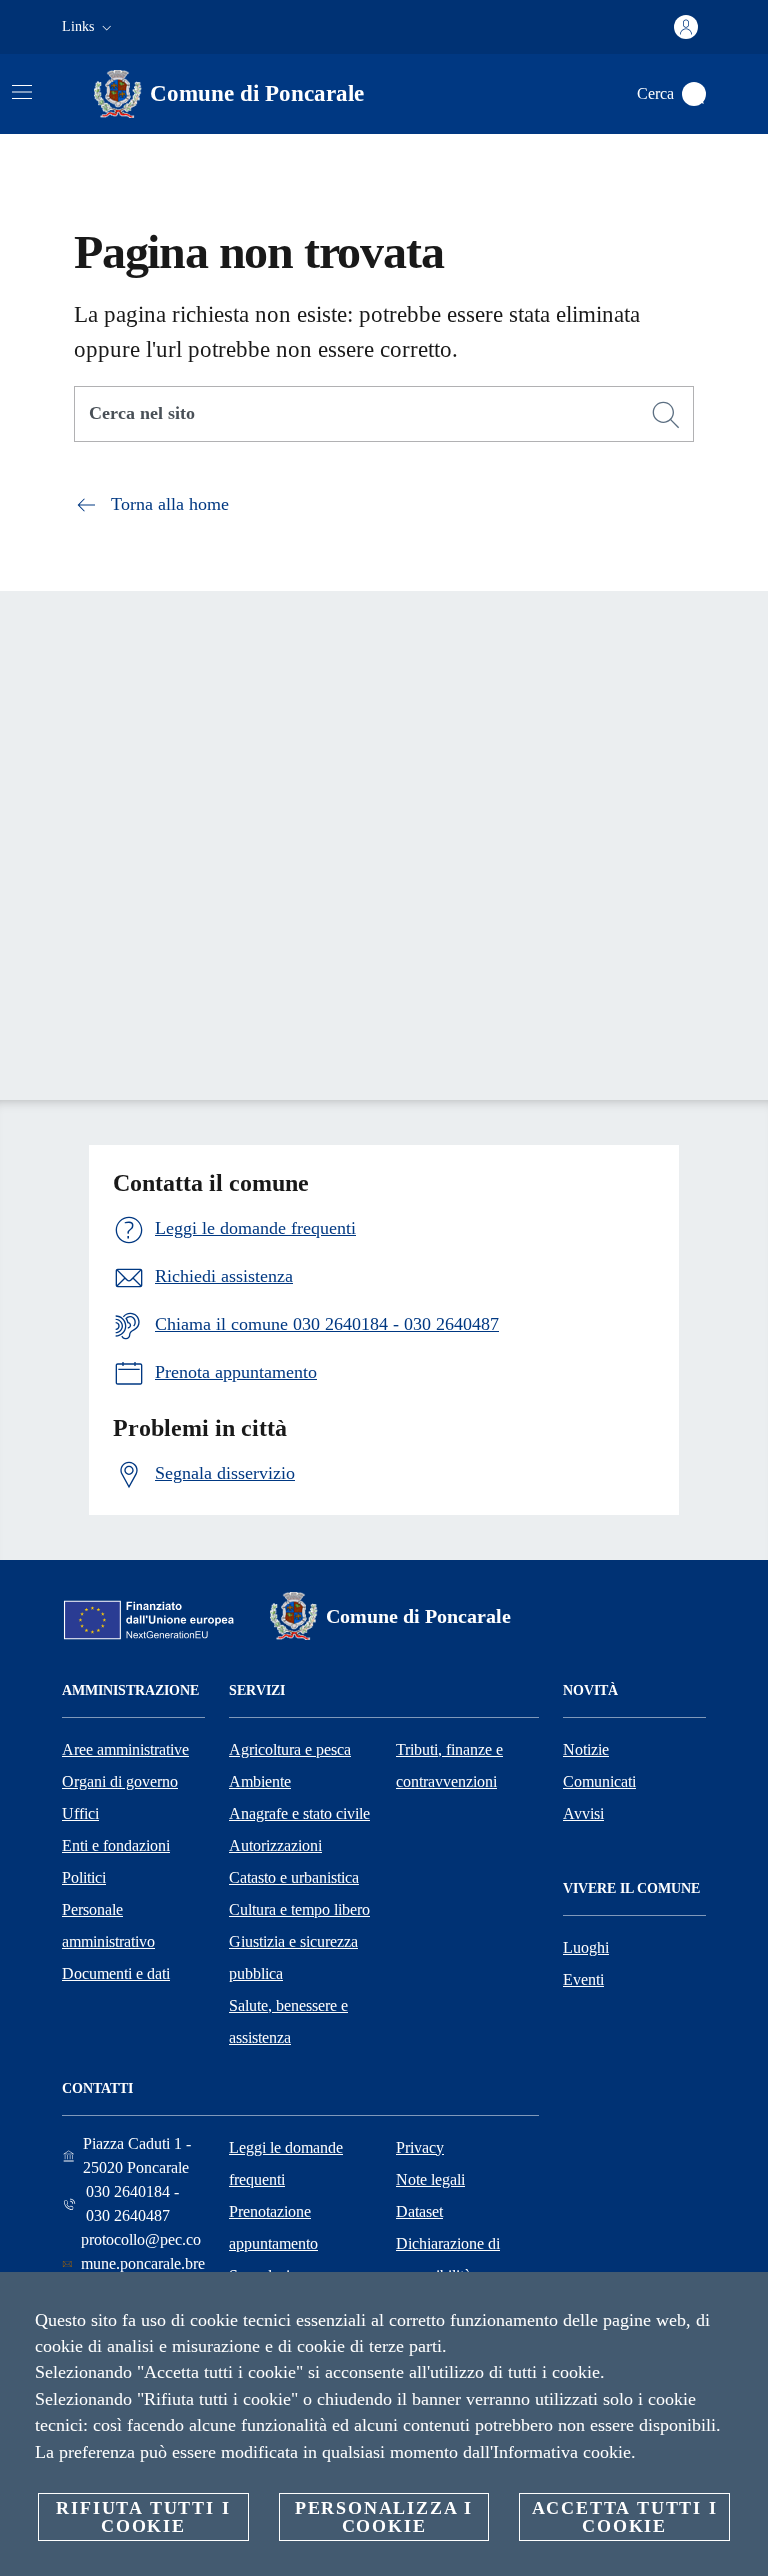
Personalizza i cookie (384, 2517)
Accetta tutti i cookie (625, 2517)
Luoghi (586, 1947)
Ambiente (260, 1781)
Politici (84, 1877)
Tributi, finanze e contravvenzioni (449, 1765)
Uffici (80, 1813)
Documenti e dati (116, 1973)
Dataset (419, 2211)
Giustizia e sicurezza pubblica (293, 1957)
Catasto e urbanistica (294, 1877)
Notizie (586, 1749)
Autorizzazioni (275, 1845)
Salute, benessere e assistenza (288, 2021)
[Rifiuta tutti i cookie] (745, 2303)
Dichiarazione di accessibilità (448, 2259)
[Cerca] (694, 94)
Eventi (583, 1979)
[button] (89, 27)
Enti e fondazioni (116, 1845)
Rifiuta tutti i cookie (143, 2517)
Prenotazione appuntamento (273, 2227)
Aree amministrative (125, 1749)
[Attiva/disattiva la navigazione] (22, 92)
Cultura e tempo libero (299, 1909)
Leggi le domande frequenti (286, 2163)
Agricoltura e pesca (290, 1749)
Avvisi (583, 1813)
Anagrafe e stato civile (299, 1813)
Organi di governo (120, 1781)
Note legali (430, 2179)
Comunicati (599, 1781)
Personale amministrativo (108, 1925)
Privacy (420, 2147)
